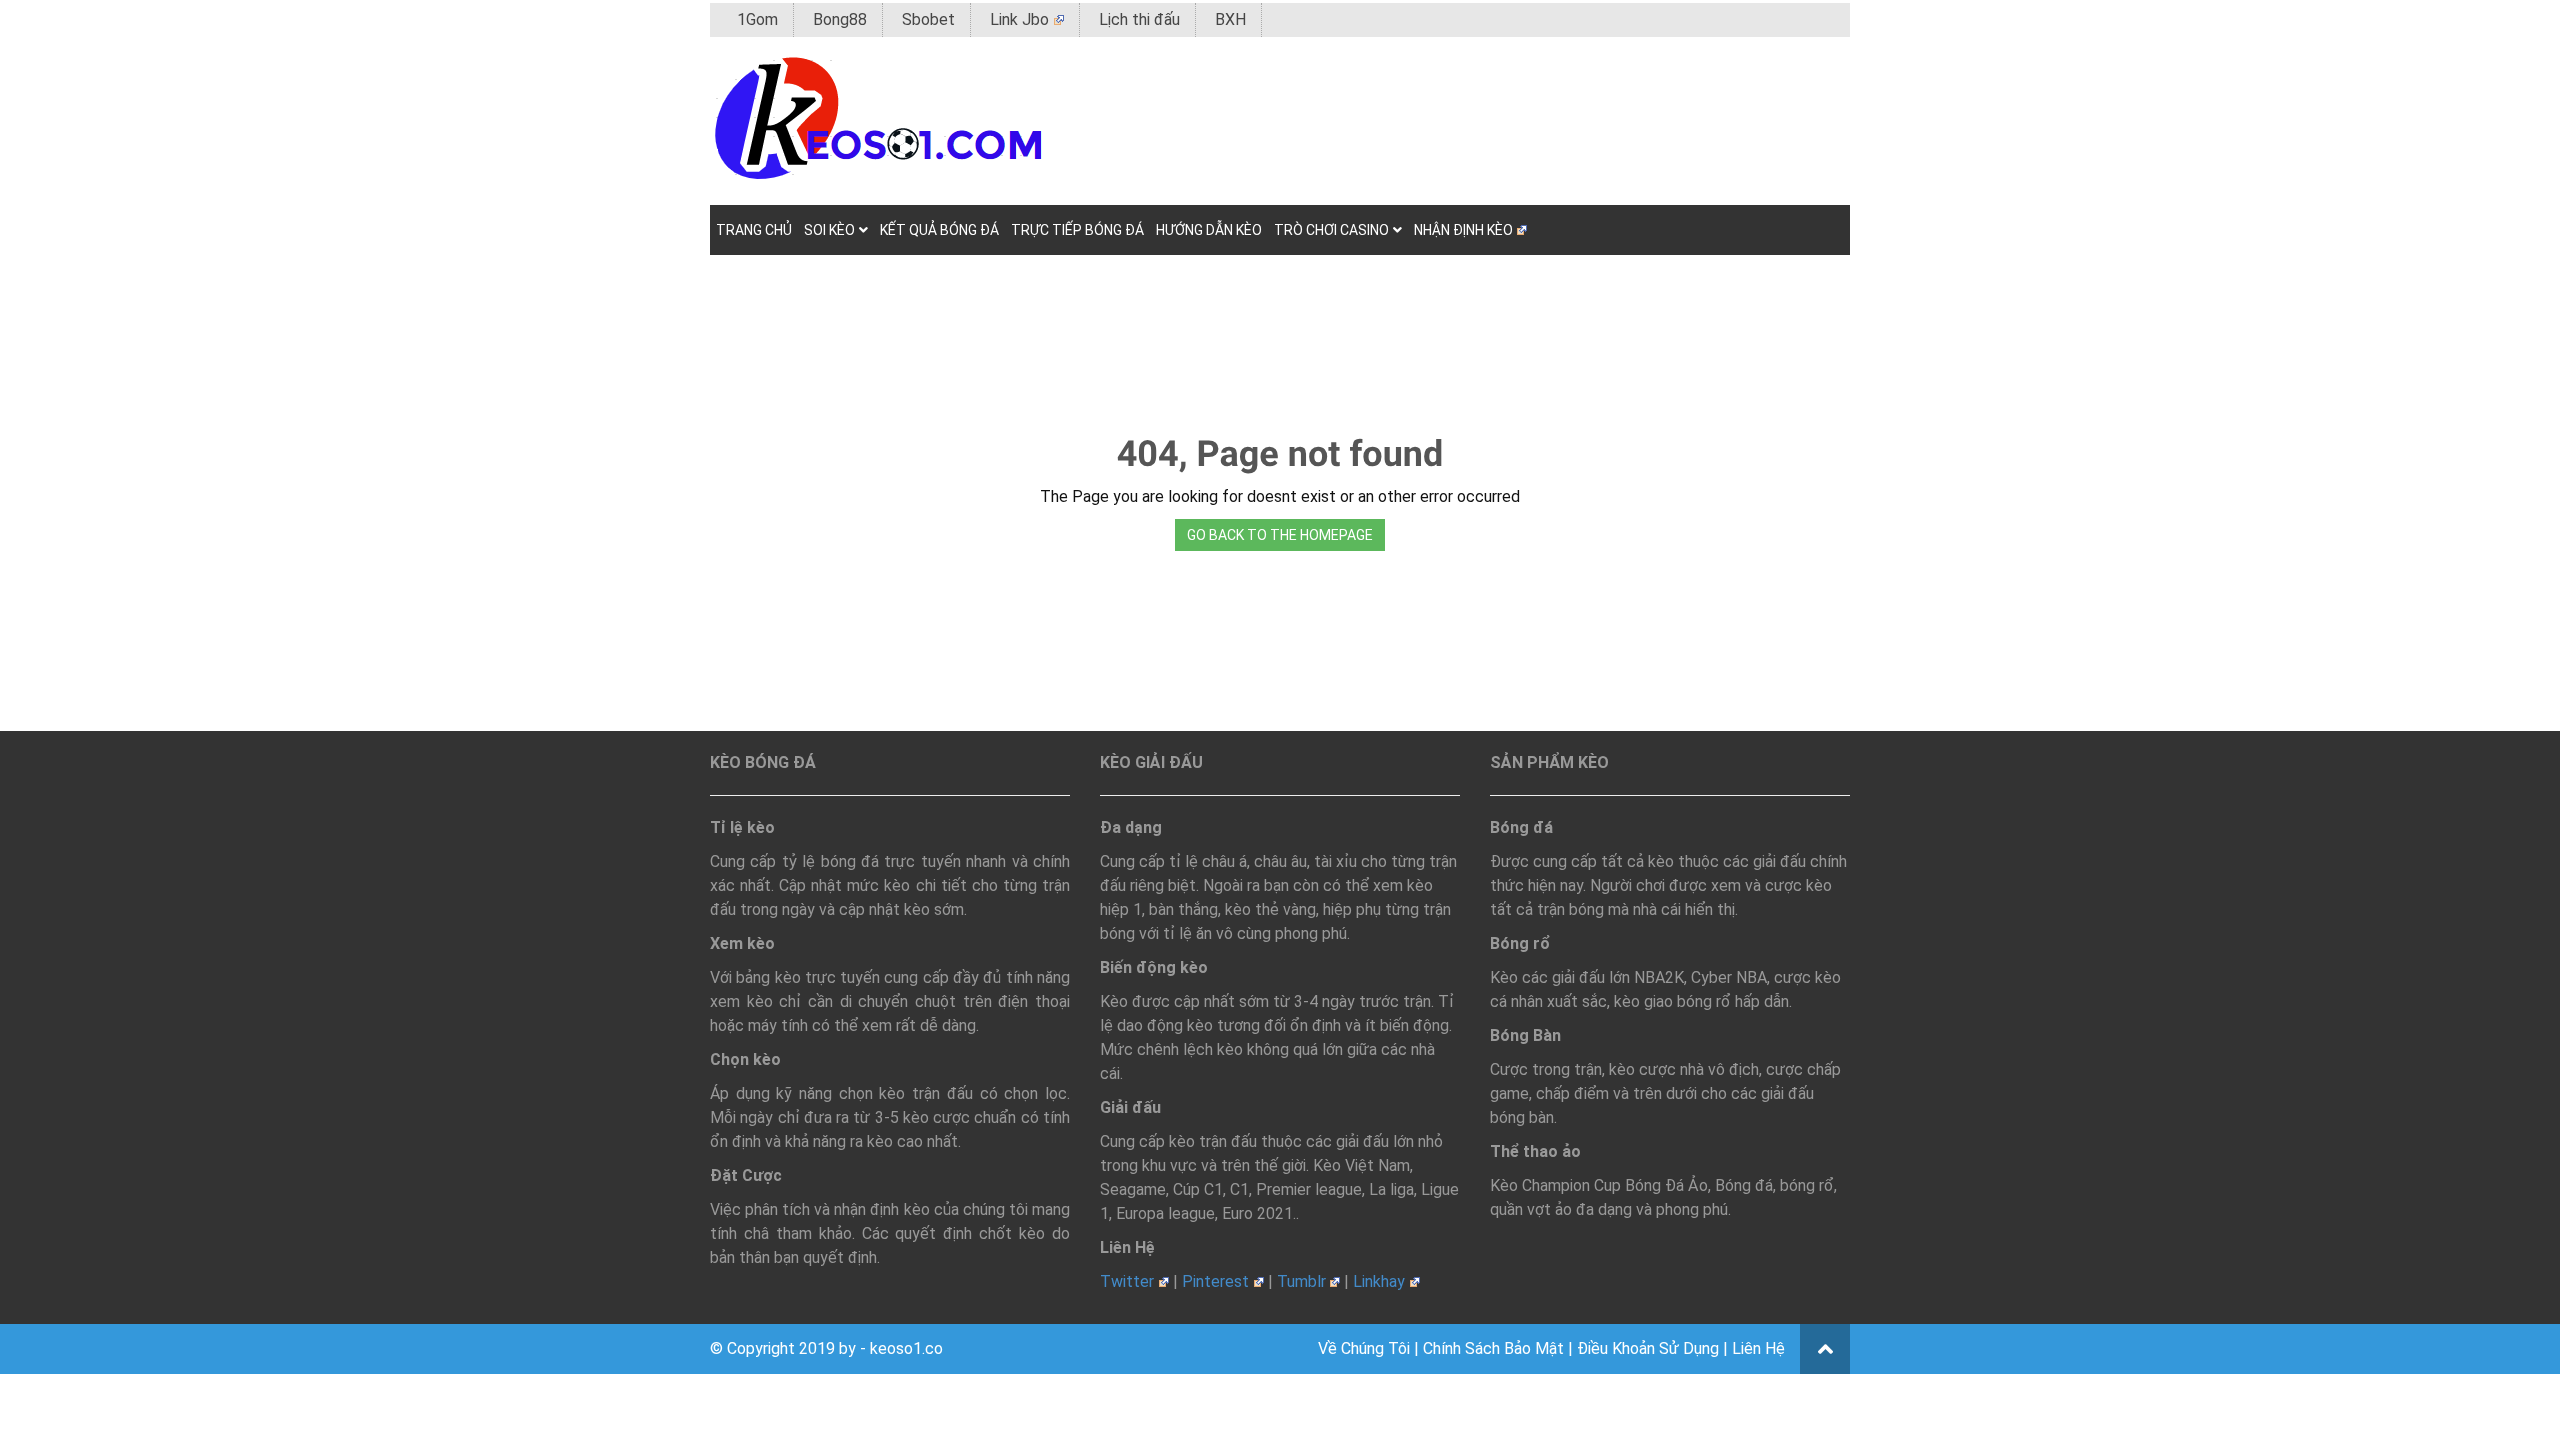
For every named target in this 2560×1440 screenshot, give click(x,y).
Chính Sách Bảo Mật (1493, 1348)
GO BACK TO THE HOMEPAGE (1280, 535)
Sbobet (928, 19)
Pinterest (1215, 1281)
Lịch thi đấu (1139, 19)
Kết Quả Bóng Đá (939, 230)
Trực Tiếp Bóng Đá (1077, 230)
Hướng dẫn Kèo (1209, 230)
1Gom (757, 19)
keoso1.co (906, 1348)
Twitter (1127, 1281)
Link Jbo (1019, 19)
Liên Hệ (1758, 1348)
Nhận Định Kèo (1463, 230)
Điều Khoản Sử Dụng (1648, 1348)
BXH (1230, 19)
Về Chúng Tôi (1364, 1348)
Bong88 (840, 19)
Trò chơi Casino (1331, 230)
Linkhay (1379, 1281)
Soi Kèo (829, 230)
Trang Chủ (754, 230)
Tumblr (1301, 1281)
